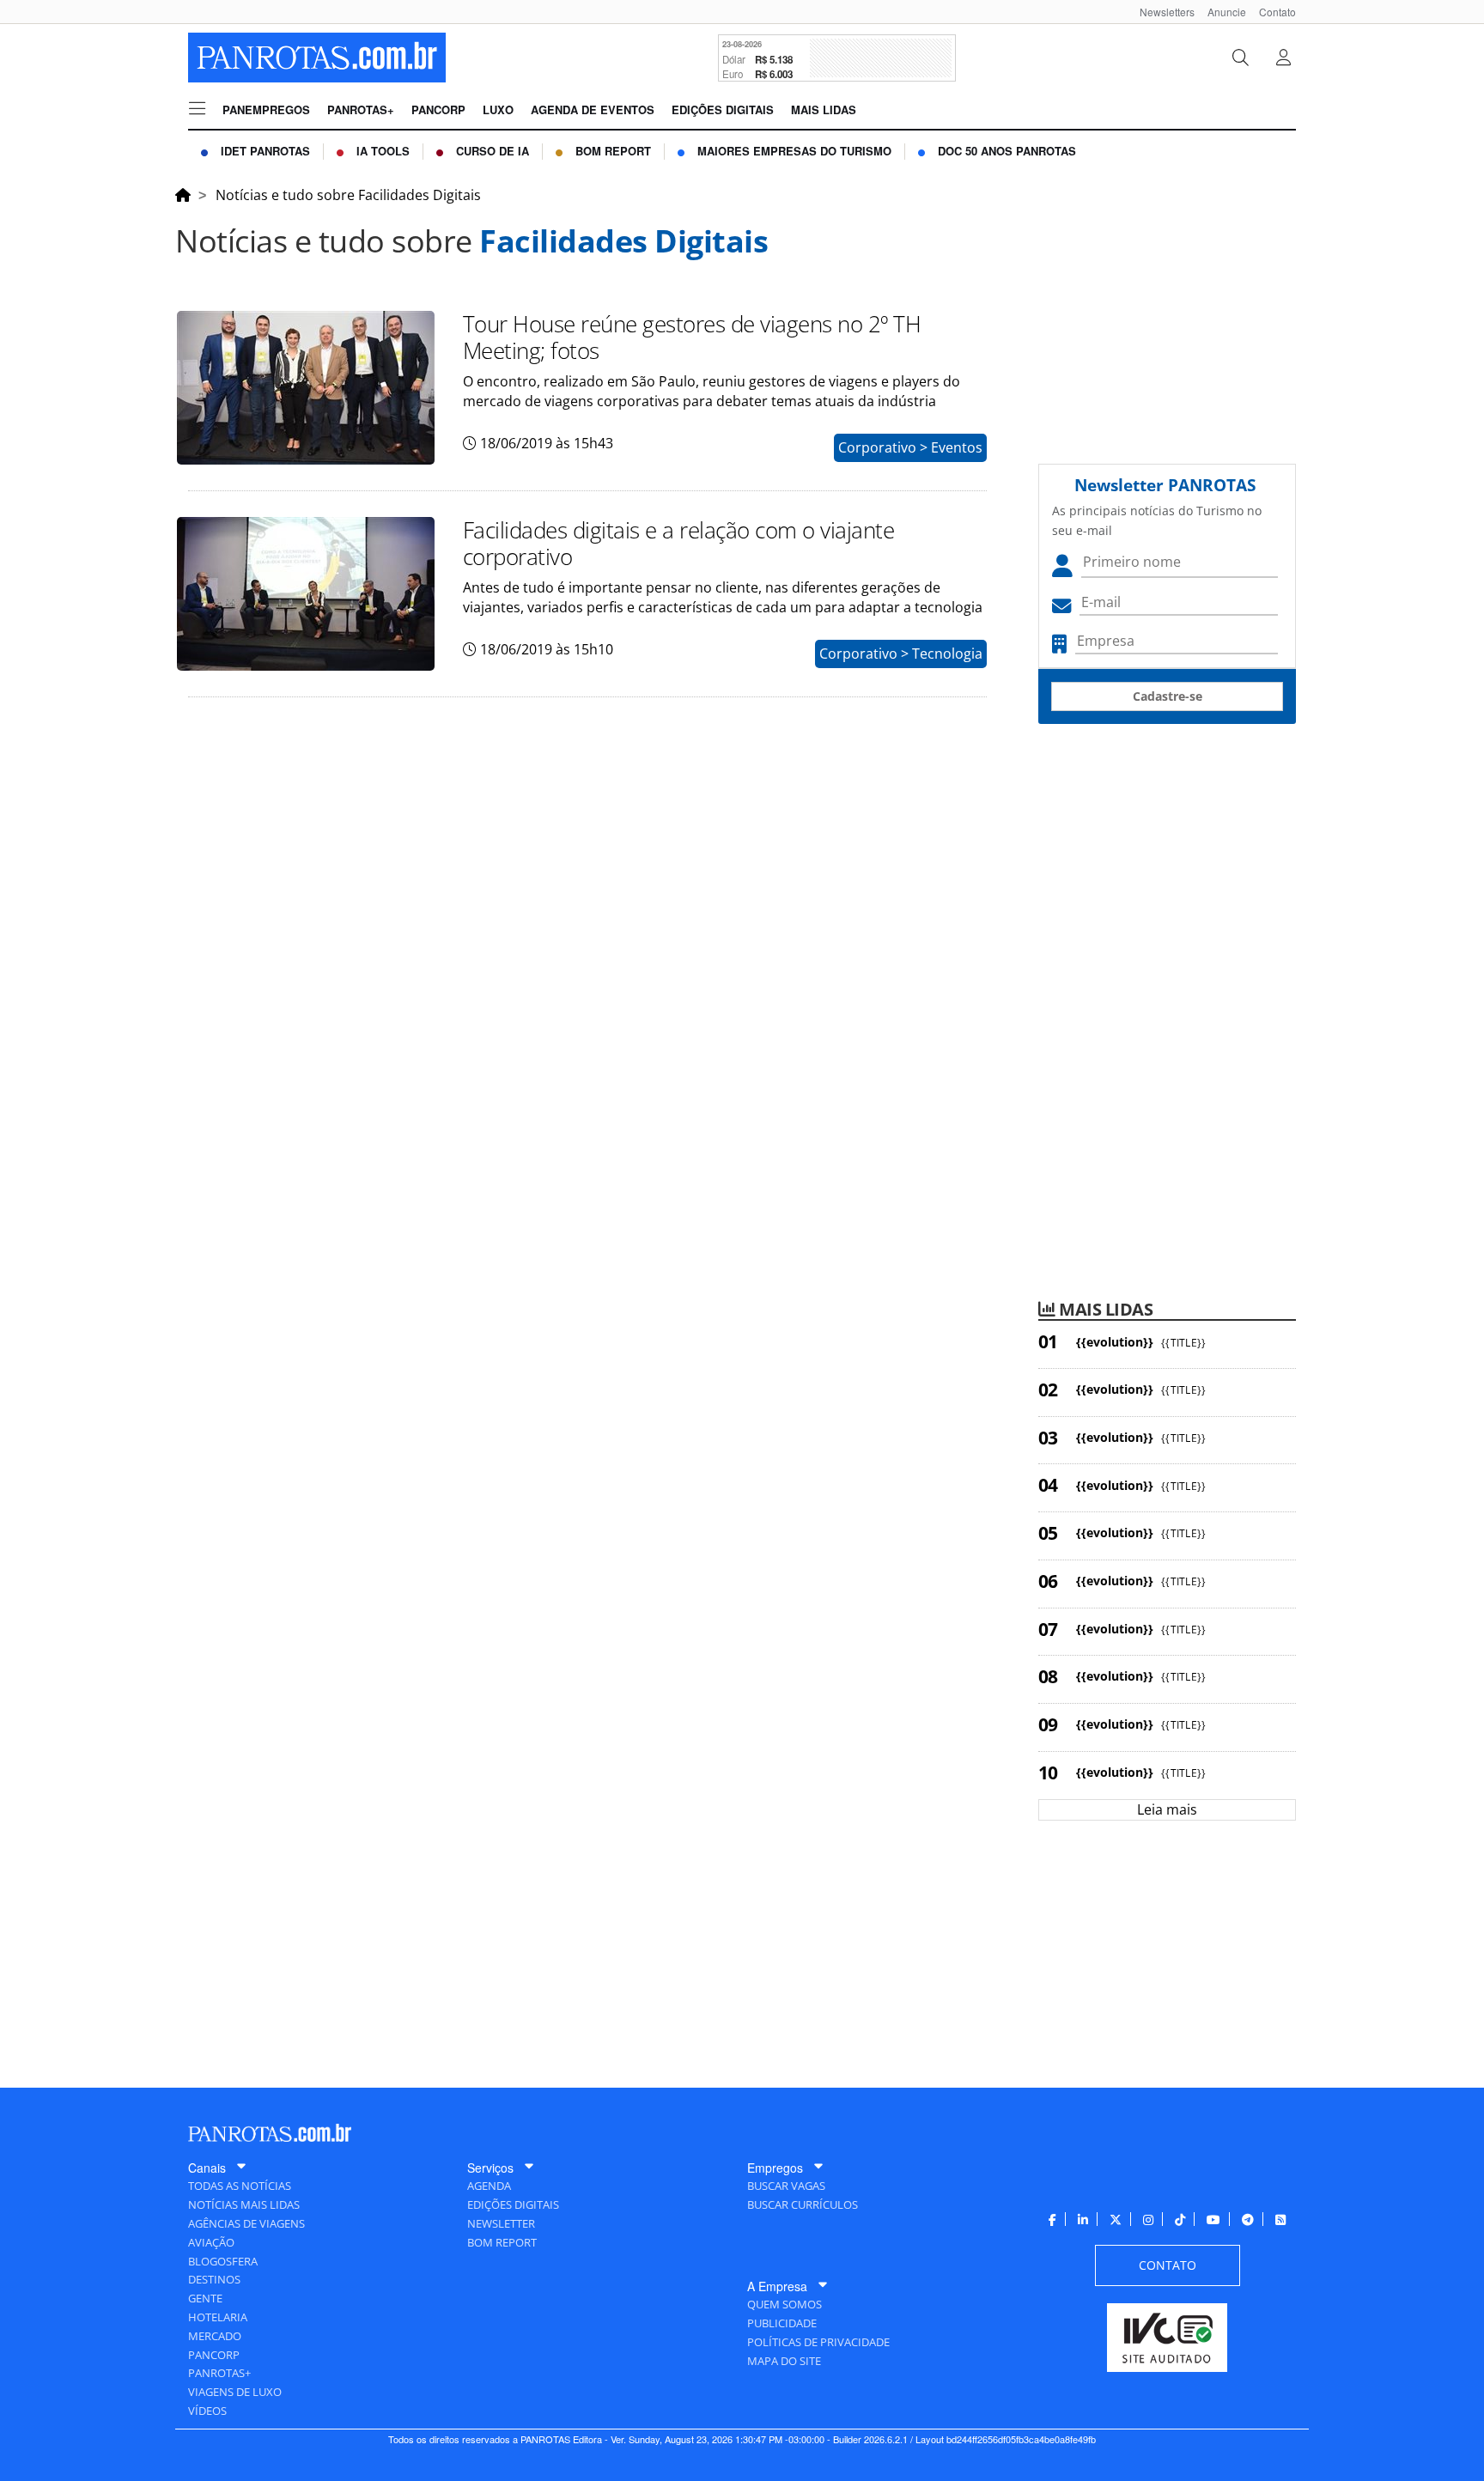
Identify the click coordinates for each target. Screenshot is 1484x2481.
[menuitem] (1161, 12)
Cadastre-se (1168, 696)
